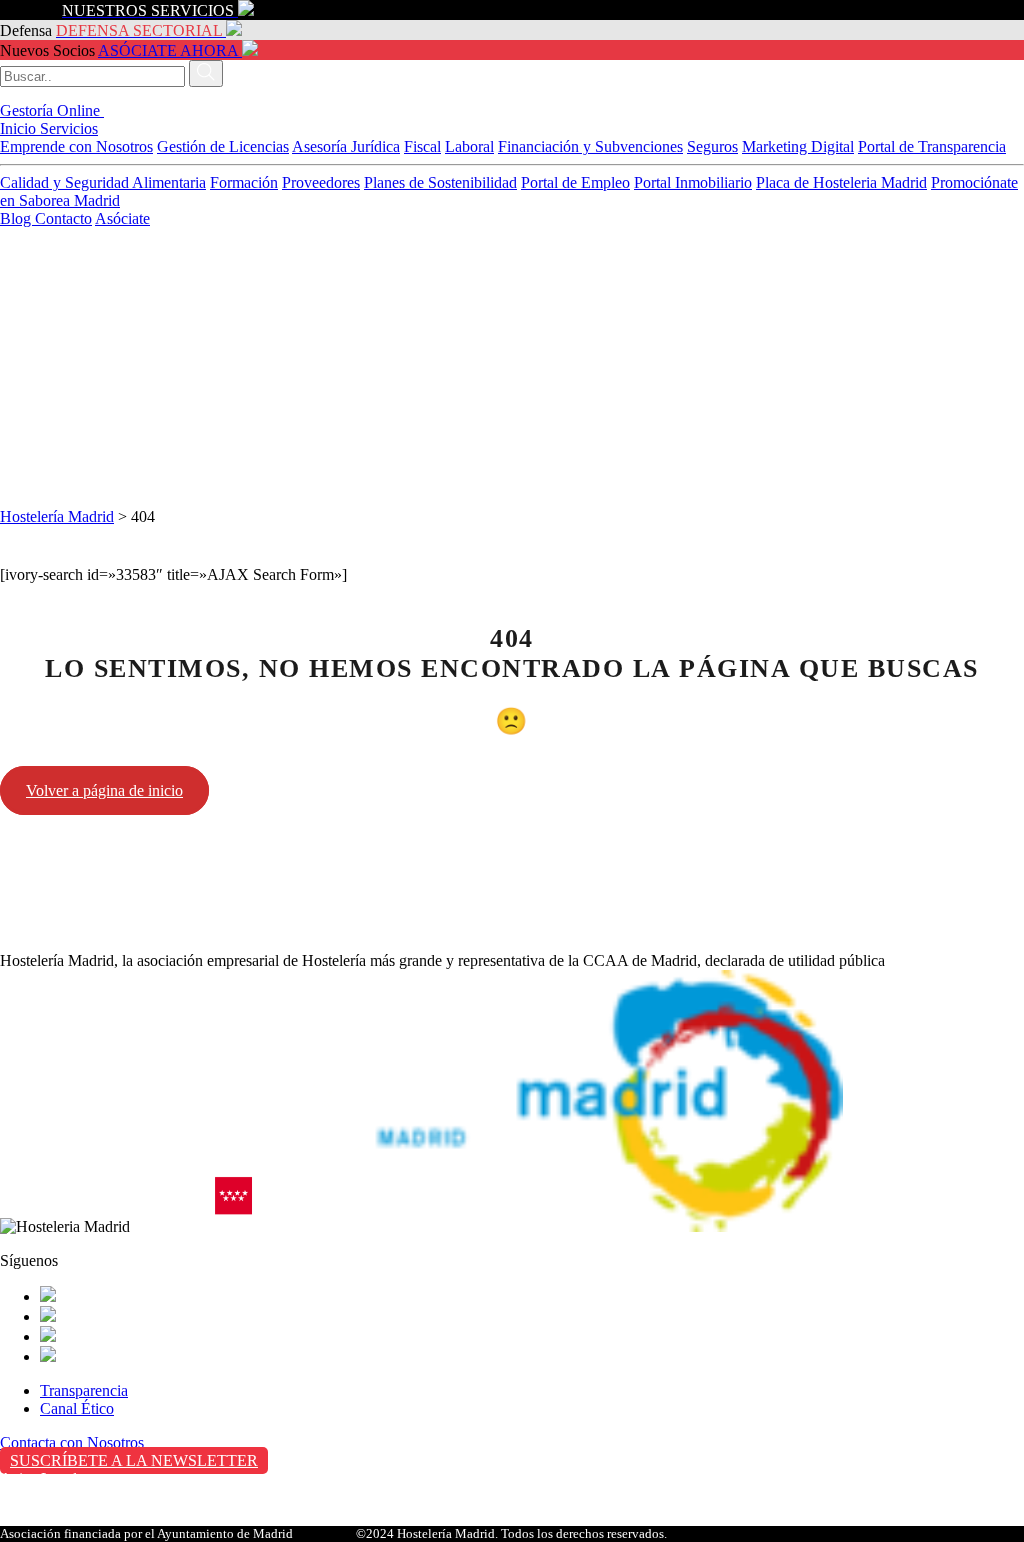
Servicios (69, 128)
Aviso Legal (38, 1478)
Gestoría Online (52, 110)
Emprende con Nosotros (76, 146)
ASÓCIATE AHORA (168, 50)
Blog (17, 218)
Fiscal (422, 146)
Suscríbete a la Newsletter (134, 1460)
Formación (244, 182)
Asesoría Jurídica (346, 146)
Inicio (20, 128)
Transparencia (84, 1390)
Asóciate (122, 218)
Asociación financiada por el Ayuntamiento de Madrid (146, 1533)
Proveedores (321, 182)
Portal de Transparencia (932, 146)
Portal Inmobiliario (693, 182)
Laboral (469, 146)
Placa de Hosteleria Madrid (841, 182)
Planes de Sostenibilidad (440, 182)
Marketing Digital (798, 146)
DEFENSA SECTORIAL (139, 30)
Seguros (712, 146)
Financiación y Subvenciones (590, 146)
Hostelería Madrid (57, 516)
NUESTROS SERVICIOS (148, 10)
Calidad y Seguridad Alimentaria (103, 182)
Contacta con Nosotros (72, 1442)
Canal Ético (77, 1408)
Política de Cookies (61, 1520)
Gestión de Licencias (223, 146)
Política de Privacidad (68, 1499)
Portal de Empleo (575, 182)
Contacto (63, 218)
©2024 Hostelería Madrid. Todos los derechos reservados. (511, 1533)
